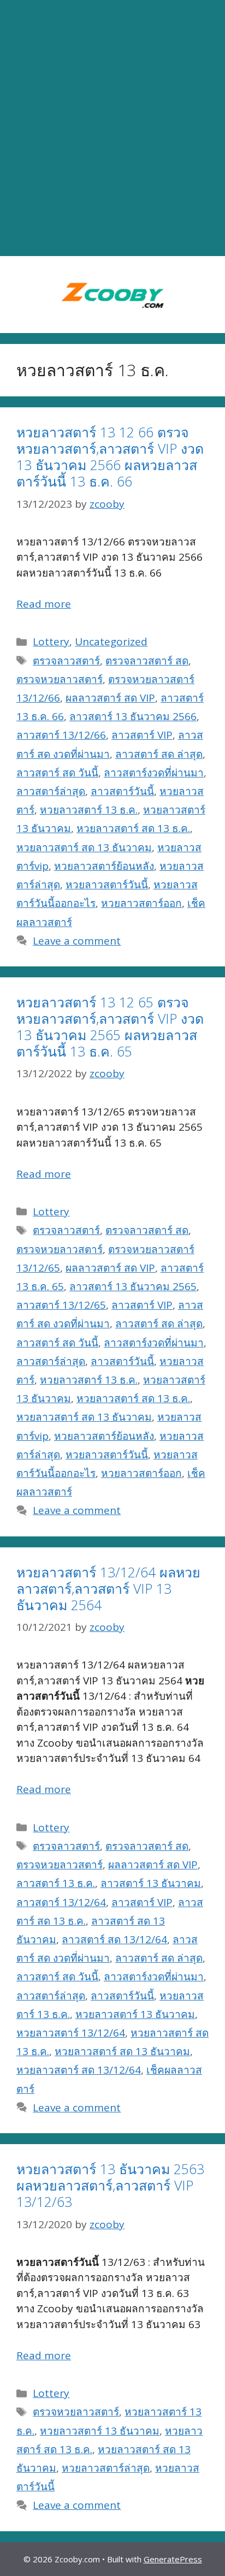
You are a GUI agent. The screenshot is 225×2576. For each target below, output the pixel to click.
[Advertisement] (112, 128)
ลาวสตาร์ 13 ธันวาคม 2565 (133, 1286)
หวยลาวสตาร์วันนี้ (107, 885)
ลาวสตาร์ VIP (142, 735)
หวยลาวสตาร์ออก (141, 903)
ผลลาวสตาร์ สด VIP (110, 698)
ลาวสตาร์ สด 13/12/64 (114, 1939)
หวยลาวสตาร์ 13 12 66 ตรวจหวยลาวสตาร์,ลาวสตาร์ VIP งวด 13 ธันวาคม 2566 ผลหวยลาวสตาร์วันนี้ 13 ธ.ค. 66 (110, 456)
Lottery (51, 642)
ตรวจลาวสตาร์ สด (147, 661)
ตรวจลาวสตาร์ (66, 661)
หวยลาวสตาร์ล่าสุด (106, 2468)
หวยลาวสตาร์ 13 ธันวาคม (135, 2014)
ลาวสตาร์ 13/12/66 (61, 735)
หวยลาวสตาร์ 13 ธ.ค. (89, 810)
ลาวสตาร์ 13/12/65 (61, 1305)
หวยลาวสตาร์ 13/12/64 (71, 2033)
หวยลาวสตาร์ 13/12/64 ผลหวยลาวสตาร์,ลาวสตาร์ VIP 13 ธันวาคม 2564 (108, 1588)
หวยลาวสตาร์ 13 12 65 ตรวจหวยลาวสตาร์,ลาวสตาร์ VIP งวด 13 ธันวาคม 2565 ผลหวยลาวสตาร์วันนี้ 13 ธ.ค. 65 (110, 1026)
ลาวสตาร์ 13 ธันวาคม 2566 (133, 716)
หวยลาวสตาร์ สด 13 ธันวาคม (84, 847)
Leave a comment (77, 941)
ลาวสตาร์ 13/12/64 (61, 1902)
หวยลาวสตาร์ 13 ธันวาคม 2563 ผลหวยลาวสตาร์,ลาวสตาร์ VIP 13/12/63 (110, 2185)
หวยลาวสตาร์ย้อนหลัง (104, 866)
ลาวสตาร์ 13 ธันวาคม (151, 1883)
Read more (44, 604)
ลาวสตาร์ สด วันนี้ (57, 773)
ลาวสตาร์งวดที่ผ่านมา (154, 773)
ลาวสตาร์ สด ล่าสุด (159, 754)
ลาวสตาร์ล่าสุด (51, 791)
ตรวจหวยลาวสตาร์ (60, 679)
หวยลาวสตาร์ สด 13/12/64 (79, 2070)
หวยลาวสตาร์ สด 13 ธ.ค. (133, 828)
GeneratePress (173, 2559)
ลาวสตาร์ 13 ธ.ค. (56, 1883)
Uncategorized (111, 642)
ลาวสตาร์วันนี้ (122, 791)
